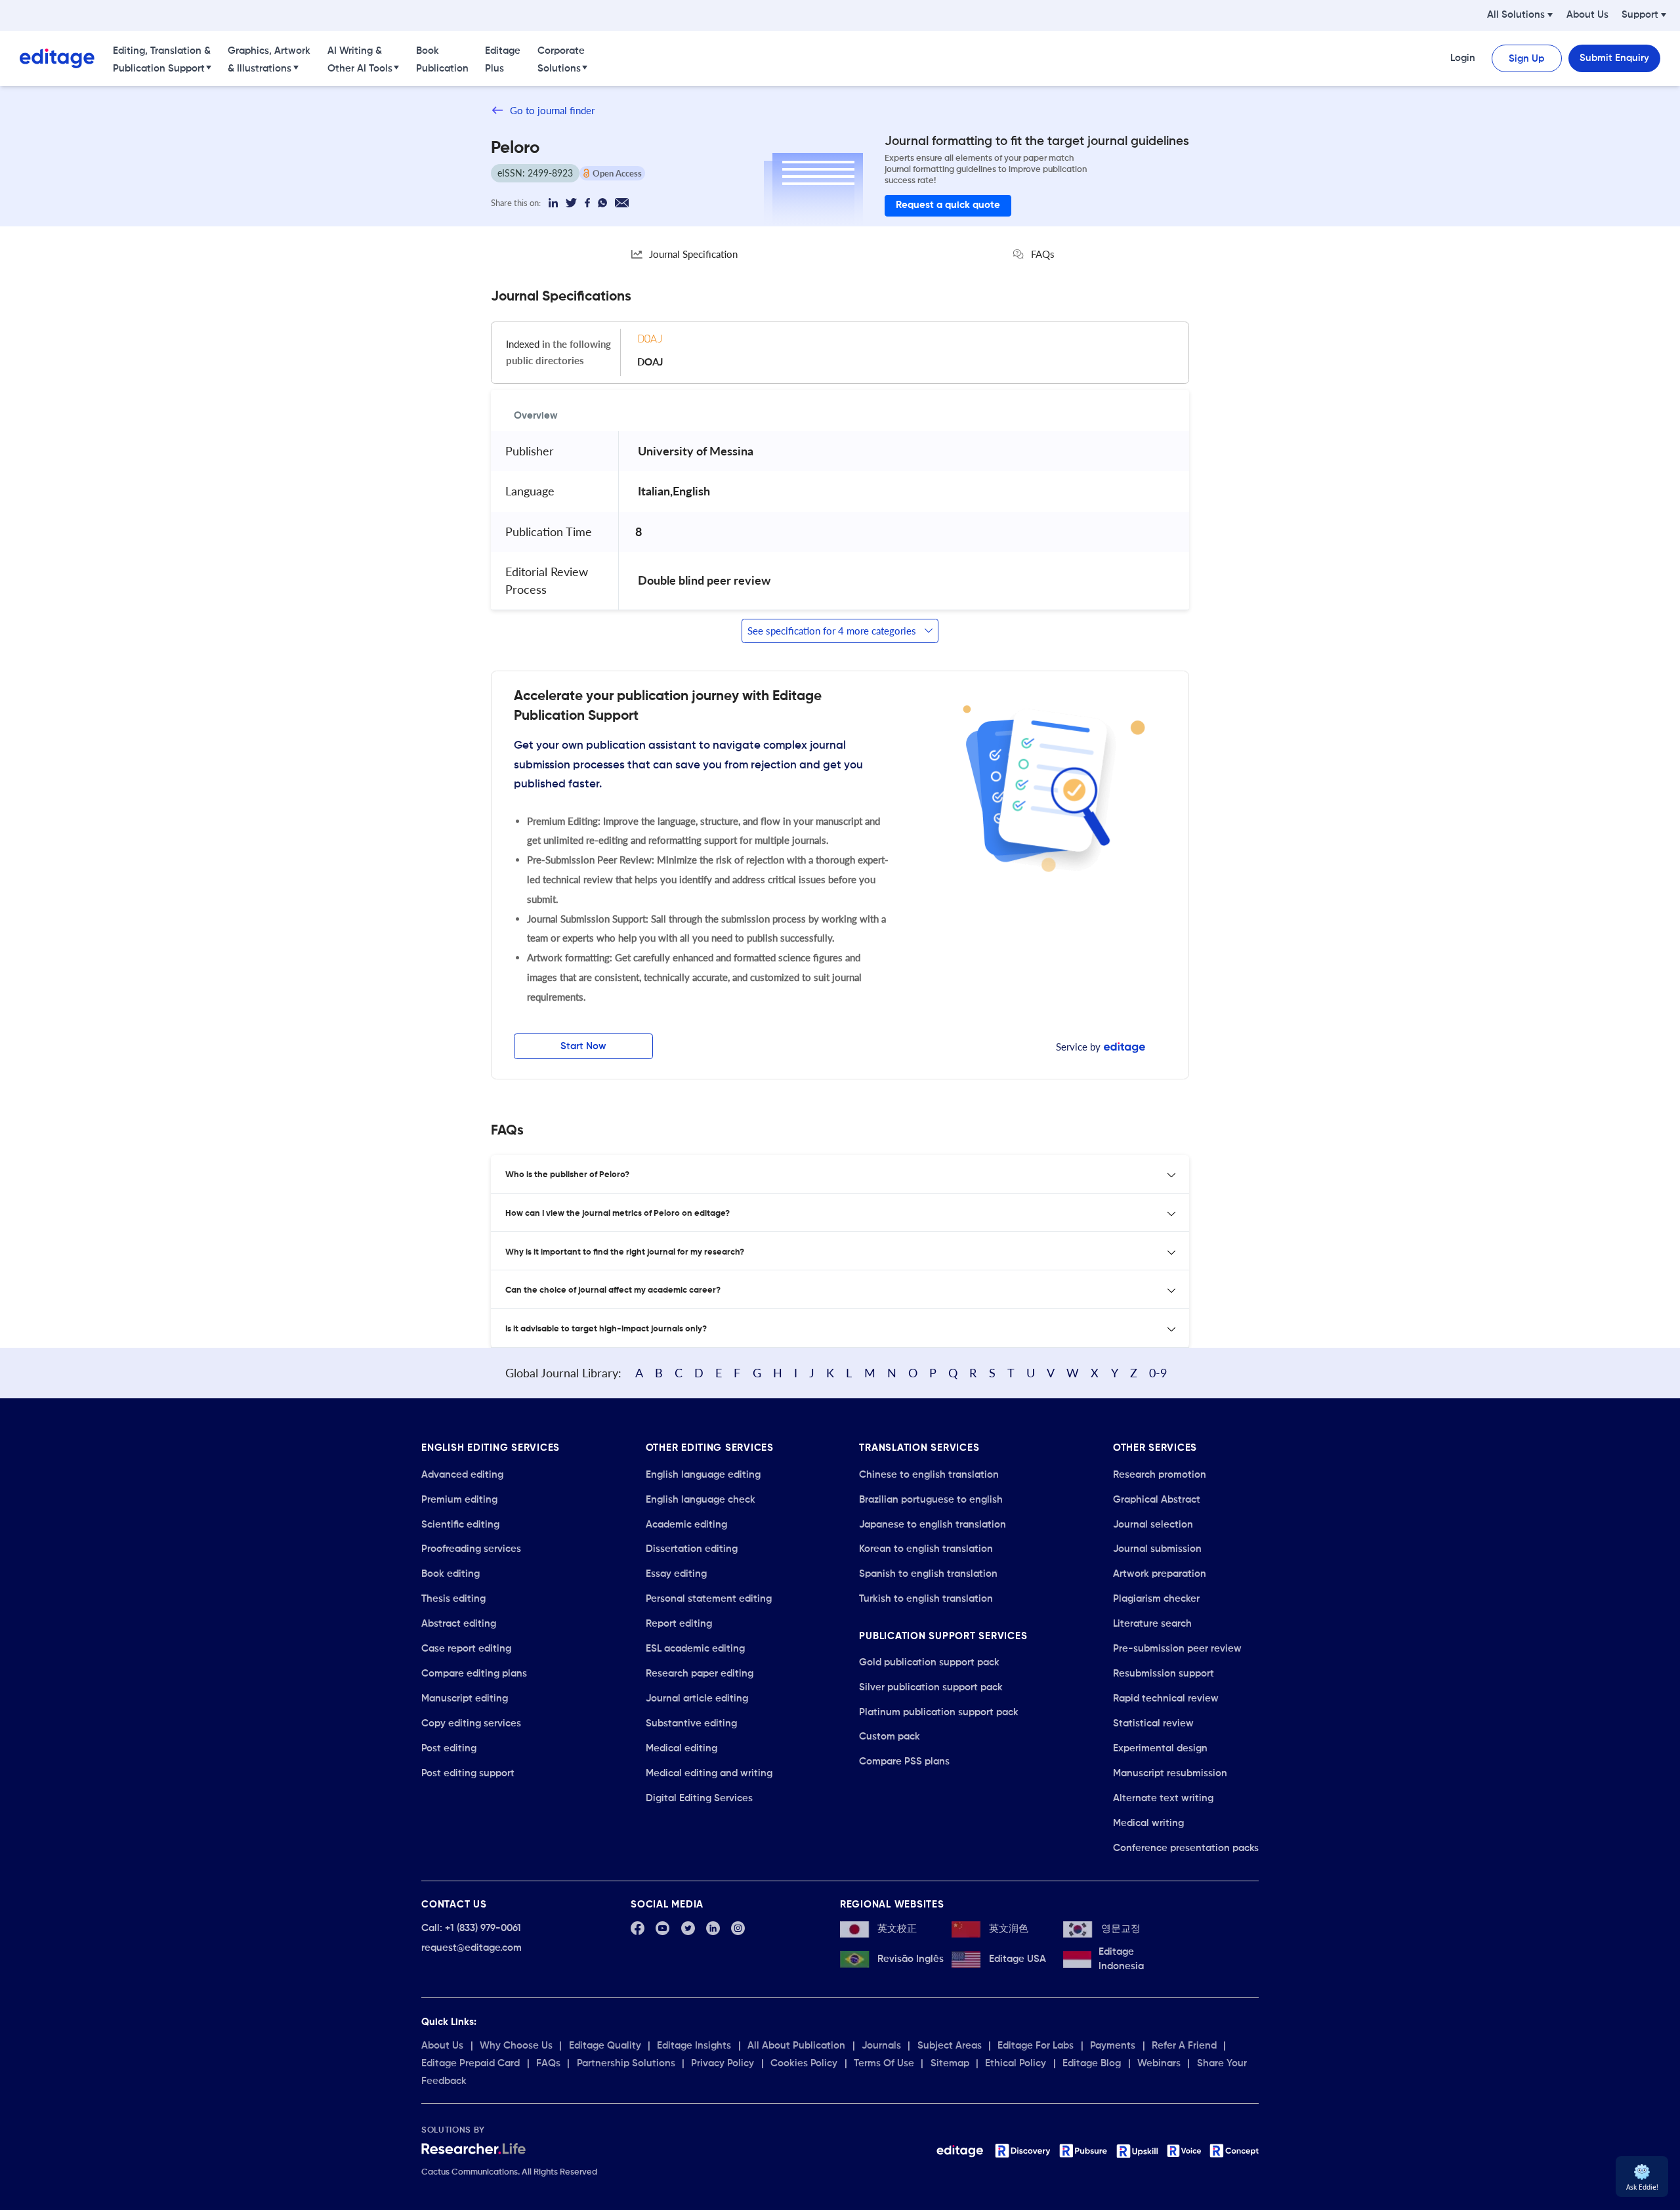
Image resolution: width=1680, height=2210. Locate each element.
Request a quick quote (948, 205)
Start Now (583, 1046)
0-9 (1158, 1373)
